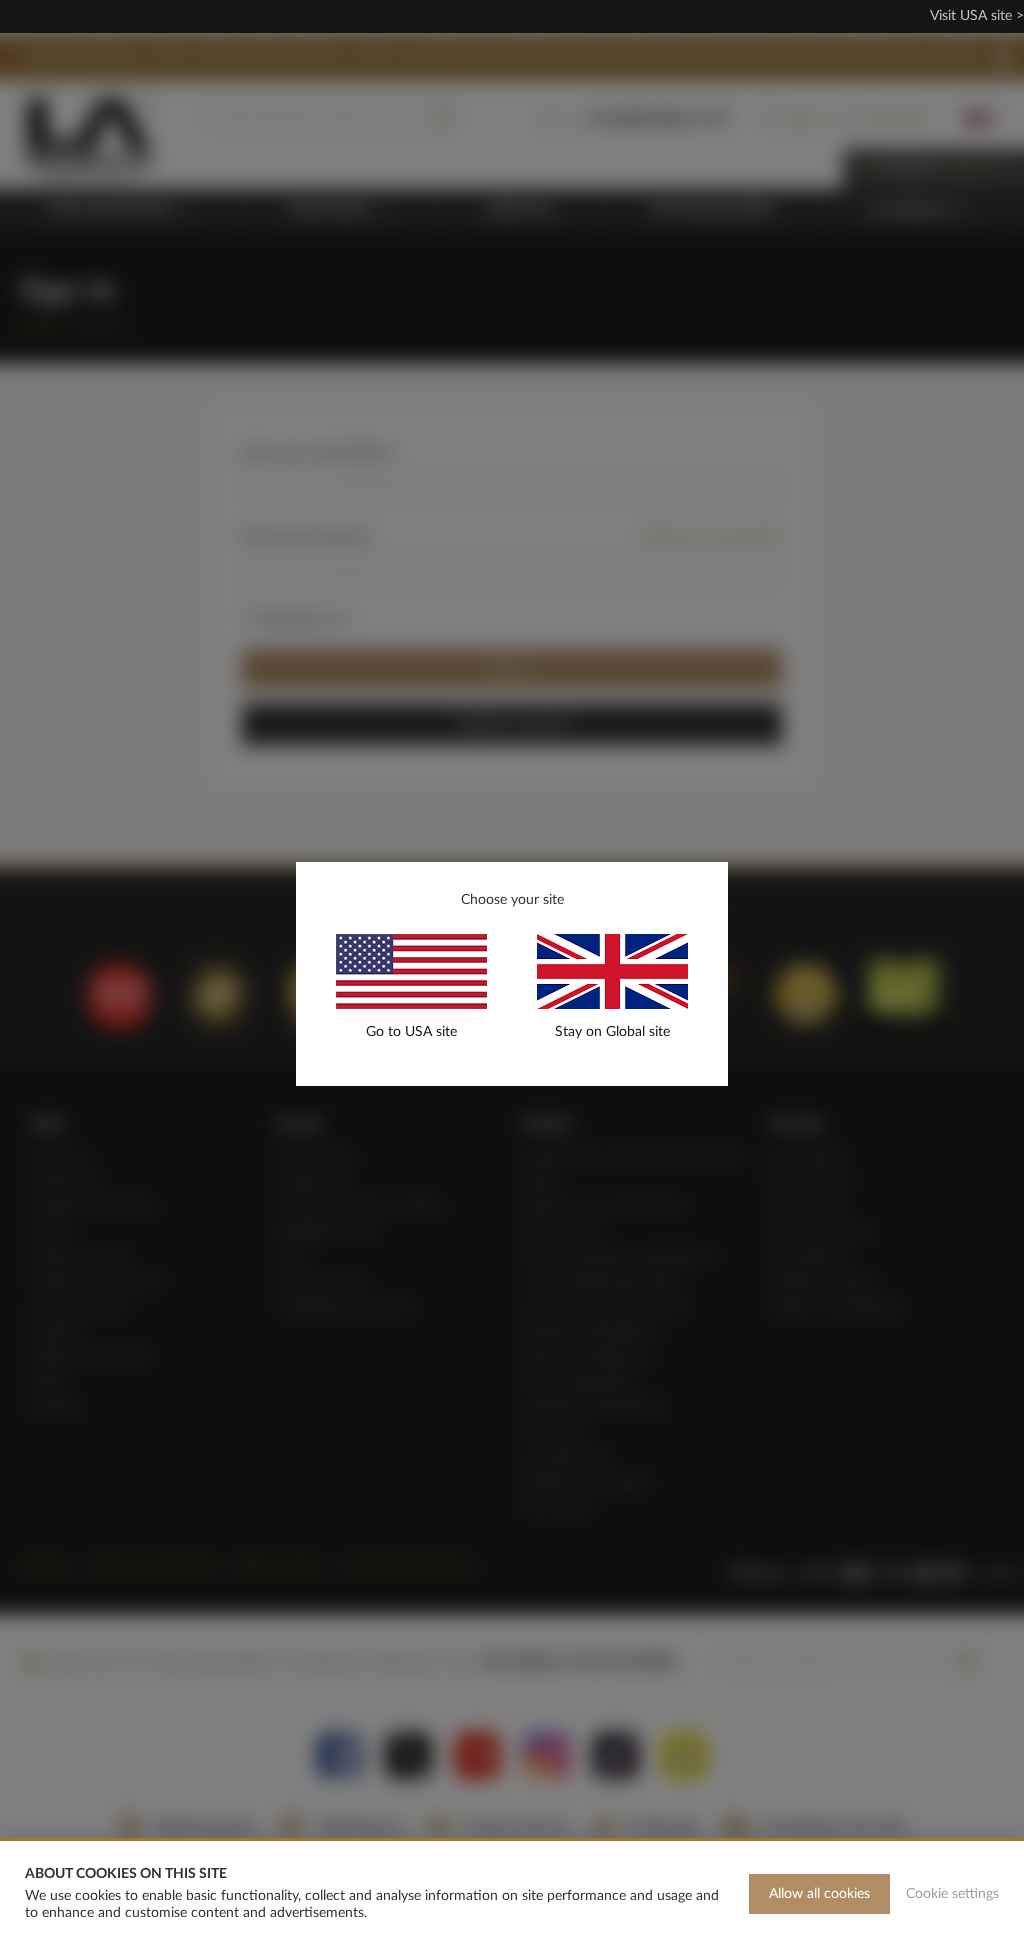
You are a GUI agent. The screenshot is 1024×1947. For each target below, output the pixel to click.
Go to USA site (411, 1032)
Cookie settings (952, 1894)
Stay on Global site (612, 1032)
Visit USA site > (977, 16)
